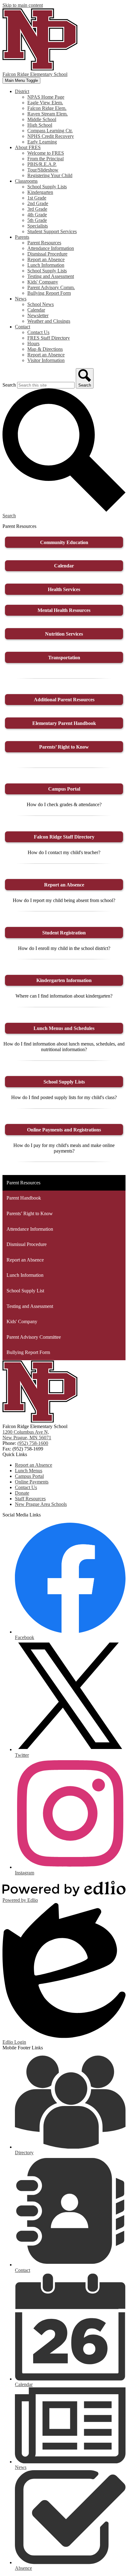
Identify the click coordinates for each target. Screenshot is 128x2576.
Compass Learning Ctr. (50, 131)
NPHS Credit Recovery (51, 136)
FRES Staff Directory (49, 338)
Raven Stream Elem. (48, 114)
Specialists (38, 226)
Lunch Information (46, 265)
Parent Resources (44, 243)
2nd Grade (38, 203)
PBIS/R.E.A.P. (42, 164)
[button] (22, 91)
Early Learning (42, 142)
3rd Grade (37, 209)
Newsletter (38, 315)
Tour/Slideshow (43, 170)
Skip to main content (23, 5)
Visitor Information (46, 360)
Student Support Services (52, 231)
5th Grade (37, 220)
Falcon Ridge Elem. (47, 108)
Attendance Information (51, 248)
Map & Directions (45, 349)
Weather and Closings (49, 321)
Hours (33, 343)
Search (9, 385)
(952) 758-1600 (33, 1443)
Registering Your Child (50, 175)
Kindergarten (40, 192)
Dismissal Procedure (47, 254)
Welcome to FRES (46, 153)
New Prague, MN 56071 (27, 1435)
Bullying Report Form (49, 293)
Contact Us (38, 332)
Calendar (36, 310)
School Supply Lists (47, 187)
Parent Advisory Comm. (51, 287)
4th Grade (37, 215)
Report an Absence (46, 259)
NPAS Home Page (46, 97)
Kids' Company (43, 282)
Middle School (42, 119)
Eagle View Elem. (45, 103)
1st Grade (37, 198)
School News (41, 304)
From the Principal (46, 159)
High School (40, 125)
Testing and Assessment (51, 276)
